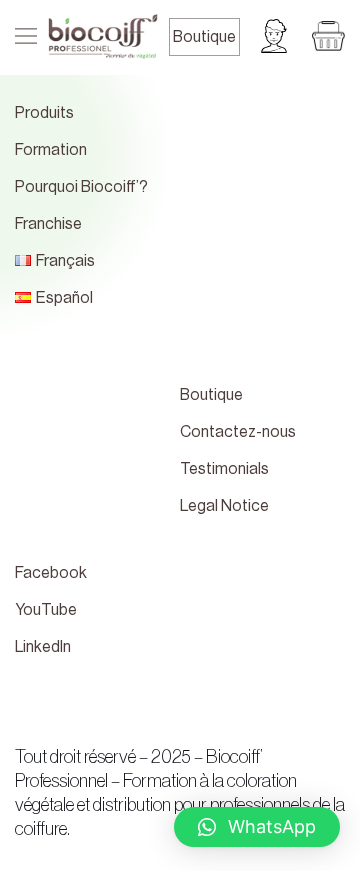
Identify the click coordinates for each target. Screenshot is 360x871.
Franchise (48, 224)
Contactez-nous (238, 432)
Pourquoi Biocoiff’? (81, 187)
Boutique (204, 37)
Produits (44, 113)
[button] (257, 827)
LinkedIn (43, 647)
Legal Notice (224, 506)
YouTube (46, 610)
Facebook (51, 573)
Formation (51, 150)
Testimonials (224, 469)
